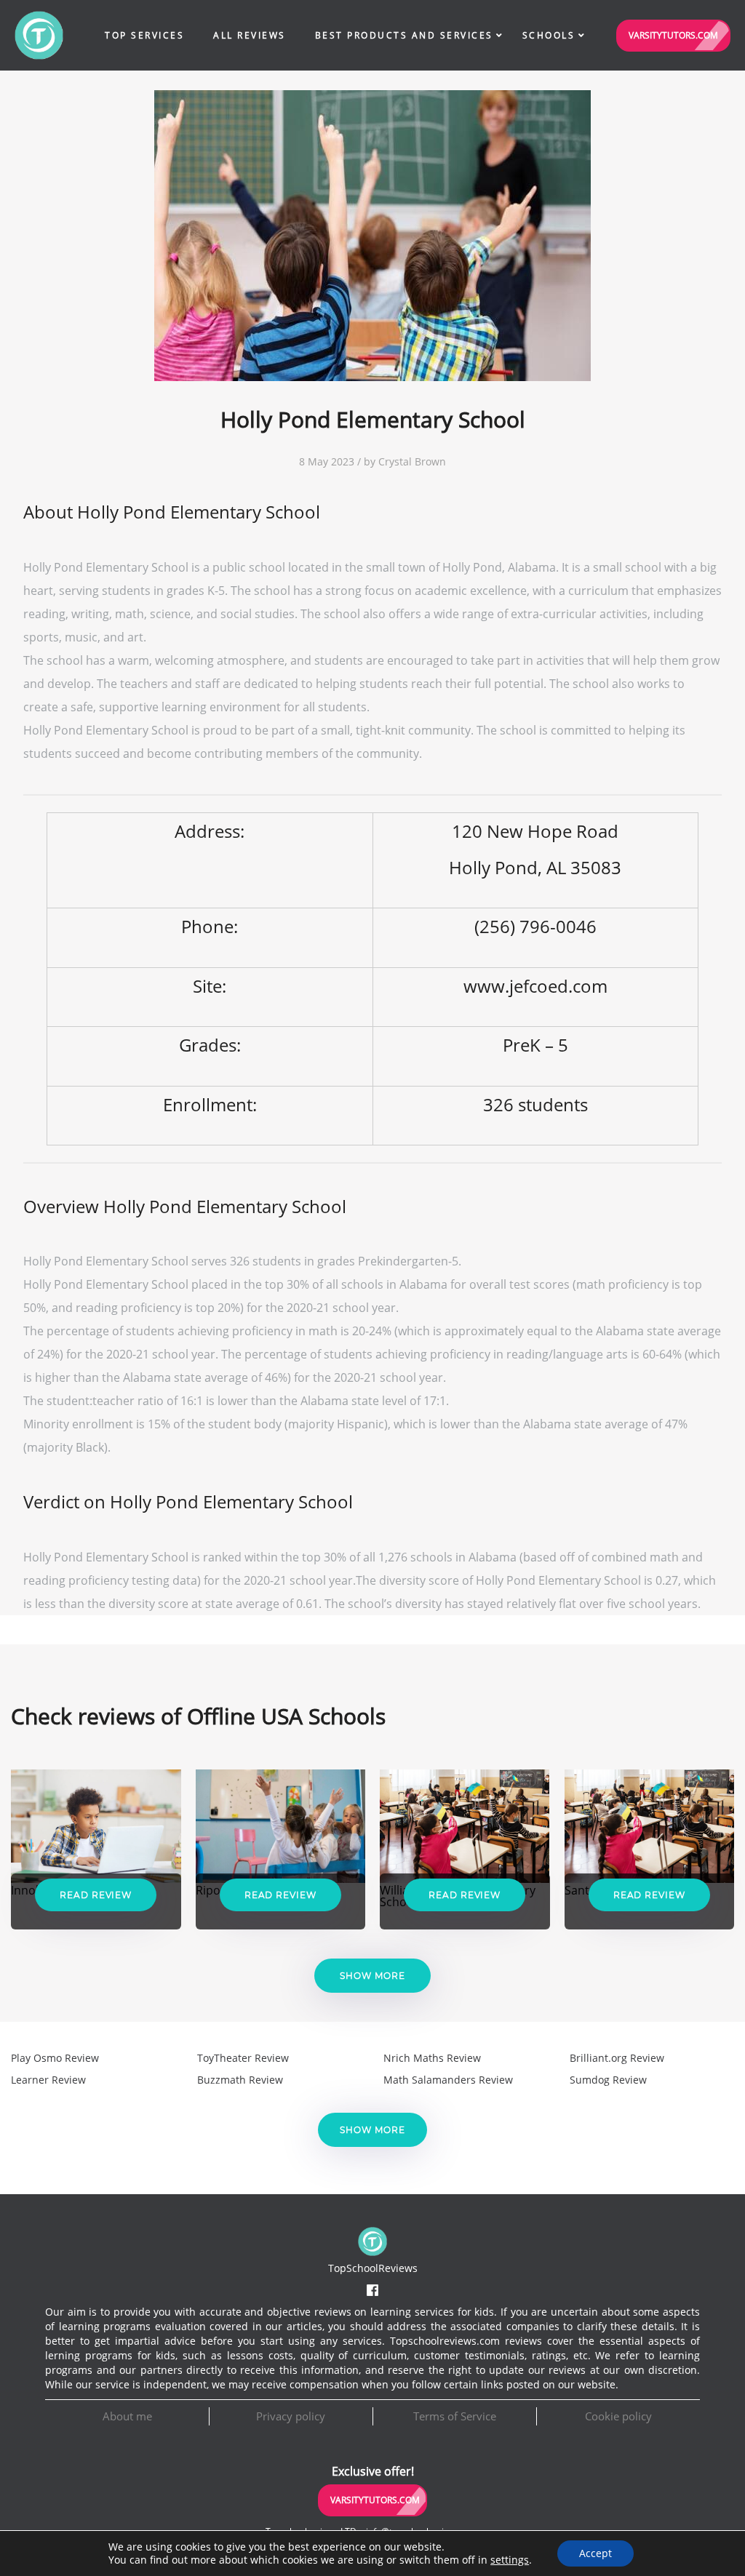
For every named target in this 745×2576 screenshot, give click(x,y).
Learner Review (48, 2080)
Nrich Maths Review (432, 2058)
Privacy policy (291, 2416)
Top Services (144, 35)
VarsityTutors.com (673, 35)
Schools (549, 35)
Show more (372, 1976)
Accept (595, 2553)
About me (127, 2416)
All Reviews (250, 35)
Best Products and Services (404, 35)
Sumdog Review (608, 2080)
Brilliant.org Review (617, 2058)
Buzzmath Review (240, 2080)
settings (510, 2560)
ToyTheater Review (243, 2058)
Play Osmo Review (55, 2058)
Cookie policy (618, 2416)
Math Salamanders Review (448, 2080)
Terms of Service (455, 2416)
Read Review (96, 1895)
